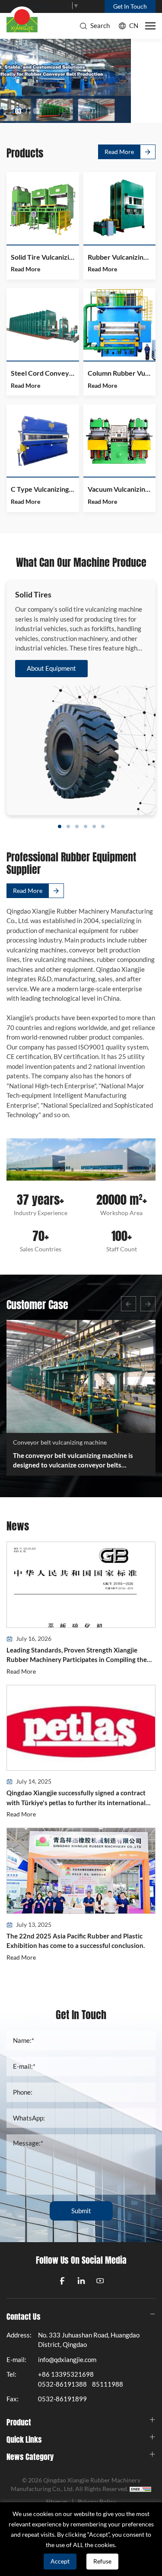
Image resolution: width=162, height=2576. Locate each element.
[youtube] (100, 2281)
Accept (60, 2561)
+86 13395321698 (66, 2374)
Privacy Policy (97, 2502)
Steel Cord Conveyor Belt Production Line (43, 373)
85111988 (108, 2384)
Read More (119, 152)
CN (134, 26)
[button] (129, 1304)
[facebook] (62, 2281)
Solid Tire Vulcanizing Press (43, 257)
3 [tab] (20, 111)
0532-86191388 (62, 2384)
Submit (81, 2211)
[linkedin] (81, 2281)
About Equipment (51, 668)
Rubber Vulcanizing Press (120, 257)
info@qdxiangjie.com (67, 2360)
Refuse (102, 2561)
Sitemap (57, 2502)
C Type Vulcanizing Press (43, 489)
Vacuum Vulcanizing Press (120, 489)
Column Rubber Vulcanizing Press (120, 373)
